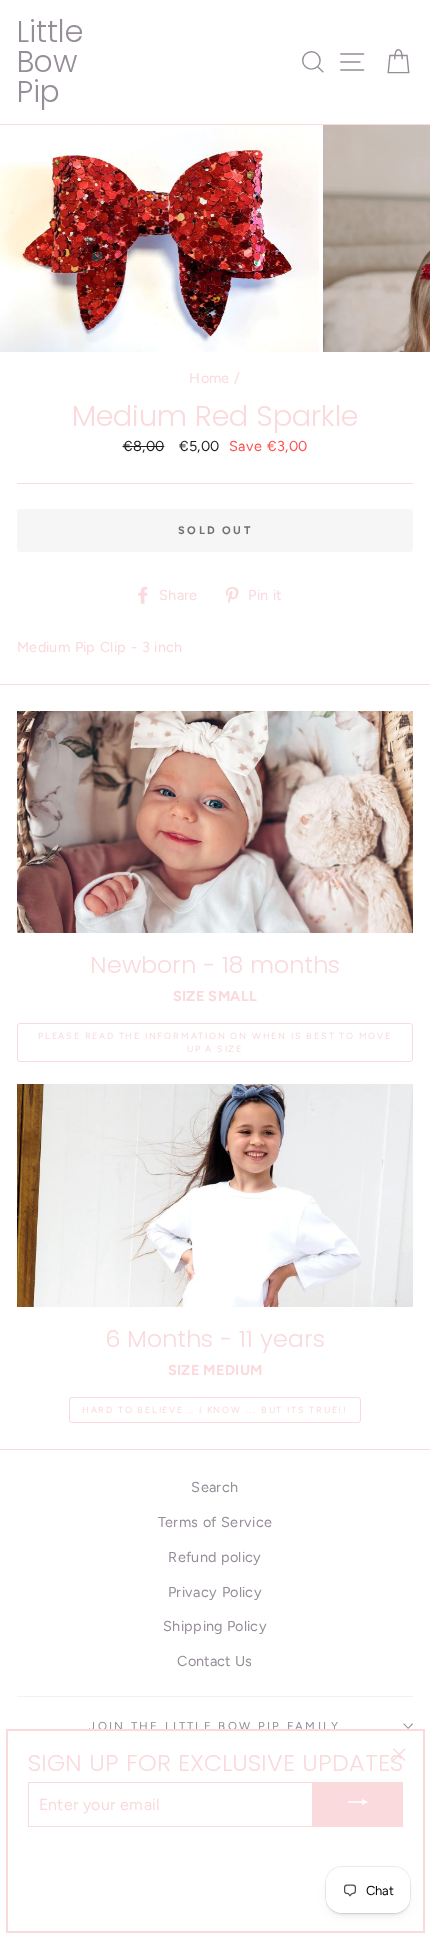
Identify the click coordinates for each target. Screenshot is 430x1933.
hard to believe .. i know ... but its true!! (215, 1409)
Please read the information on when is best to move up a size (215, 1042)
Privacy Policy (215, 1592)
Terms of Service (215, 1522)
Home (209, 378)
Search (214, 1487)
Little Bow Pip (50, 61)
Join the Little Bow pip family (214, 1726)
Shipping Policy (215, 1626)
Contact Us (215, 1661)
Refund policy (215, 1557)
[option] (161, 238)
